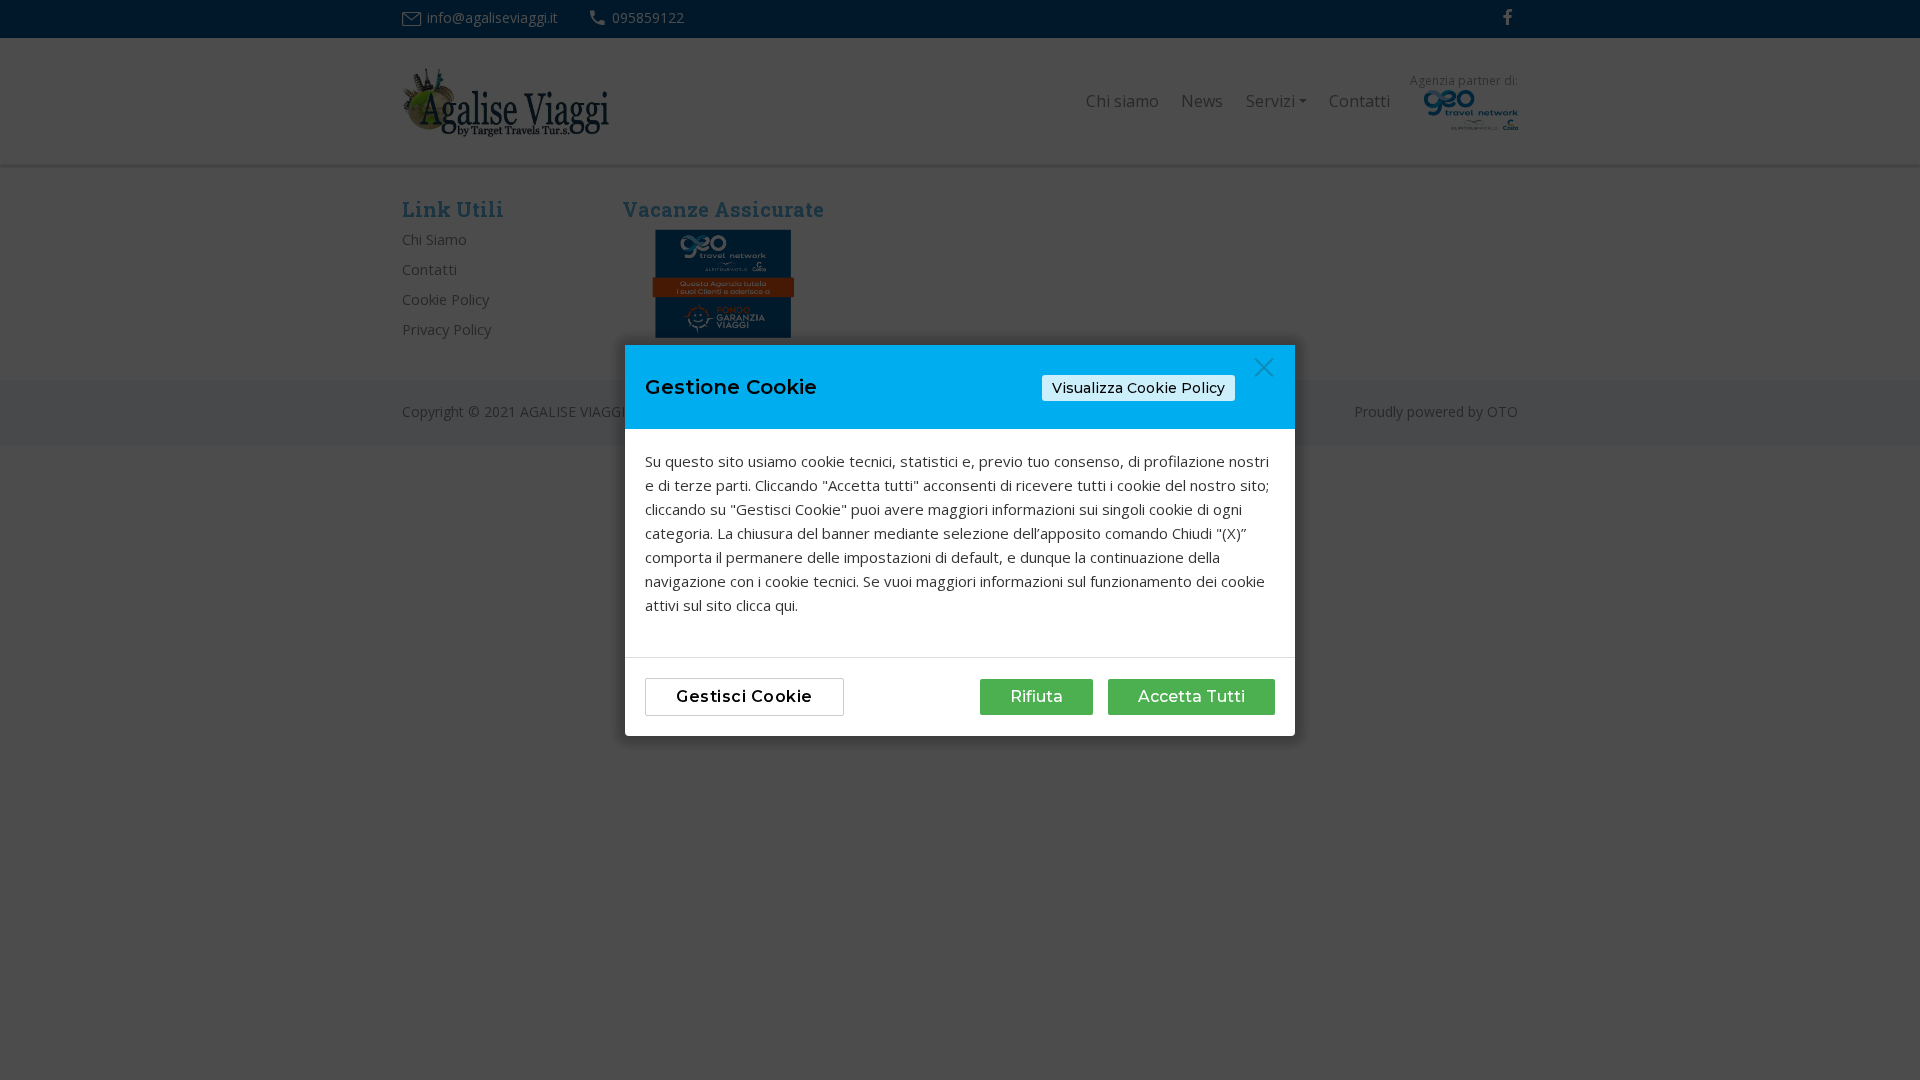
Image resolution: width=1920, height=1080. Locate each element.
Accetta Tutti (1191, 696)
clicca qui (765, 605)
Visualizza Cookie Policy (1138, 388)
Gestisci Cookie (744, 696)
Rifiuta (1036, 696)
